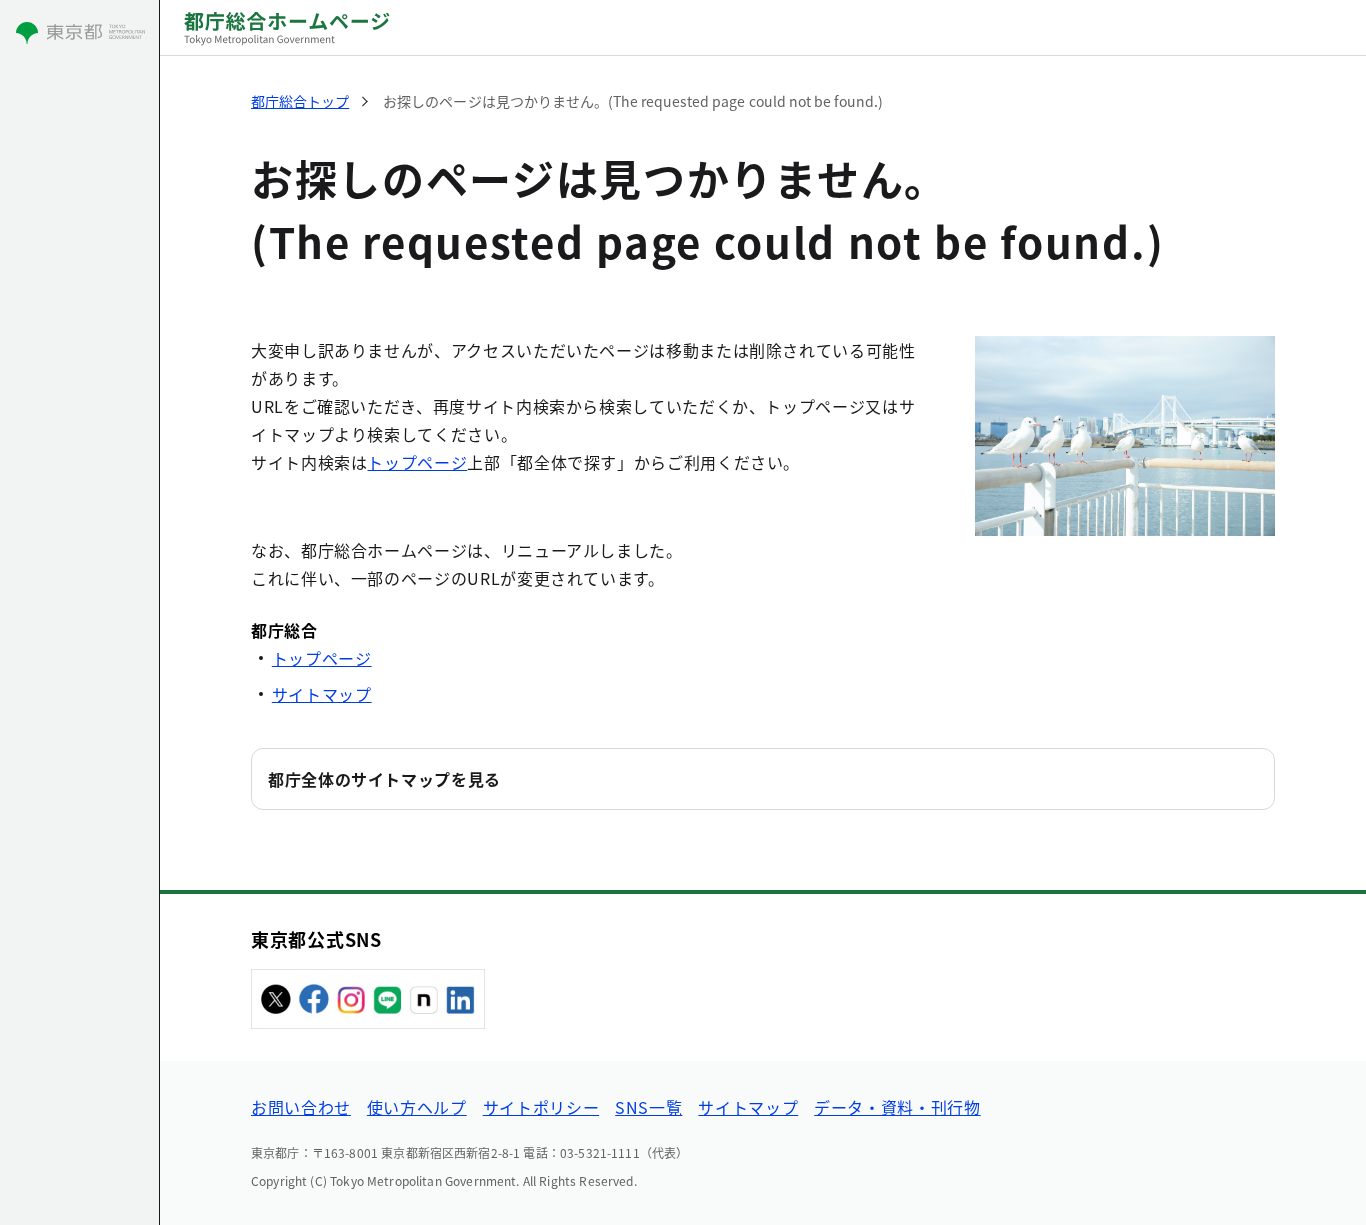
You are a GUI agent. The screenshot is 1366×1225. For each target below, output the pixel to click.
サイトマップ (322, 694)
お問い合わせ (301, 1107)
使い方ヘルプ (417, 1107)
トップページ (417, 462)
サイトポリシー (541, 1107)
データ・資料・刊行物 (897, 1107)
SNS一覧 (648, 1107)
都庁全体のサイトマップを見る (384, 779)
